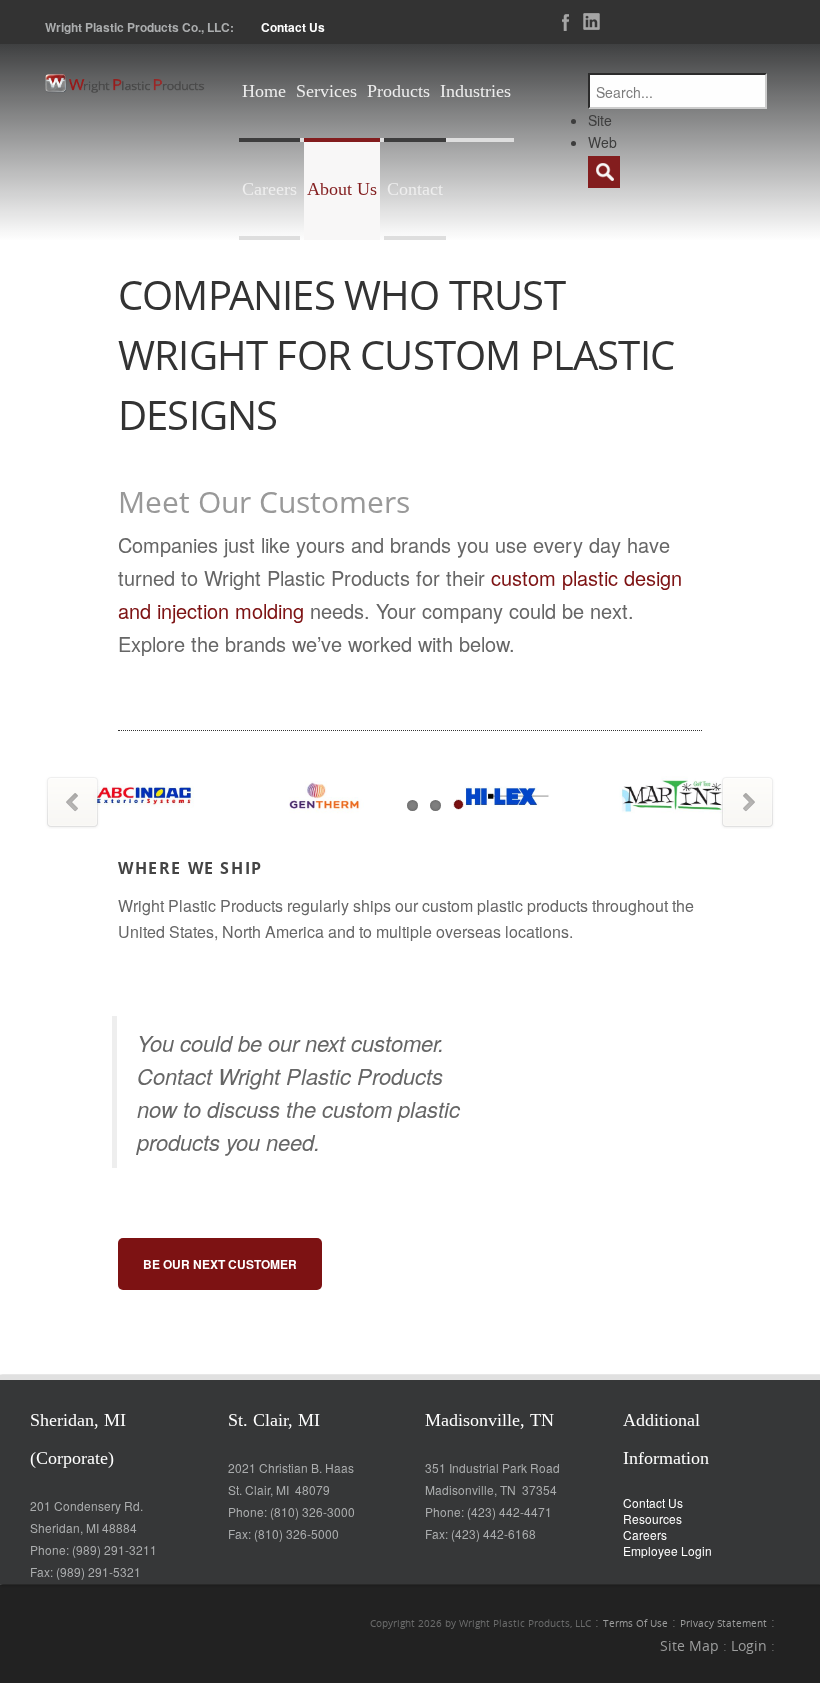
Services (326, 91)
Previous (72, 802)
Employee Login (667, 1550)
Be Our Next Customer (220, 1264)
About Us (342, 189)
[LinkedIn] (586, 22)
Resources (652, 1518)
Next (747, 802)
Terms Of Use (635, 1623)
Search (604, 172)
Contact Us (293, 27)
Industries (475, 91)
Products (398, 91)
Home (264, 91)
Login (749, 1645)
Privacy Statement (723, 1623)
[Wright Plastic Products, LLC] (125, 83)
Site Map (689, 1645)
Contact (415, 189)
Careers (269, 189)
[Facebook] (560, 22)
